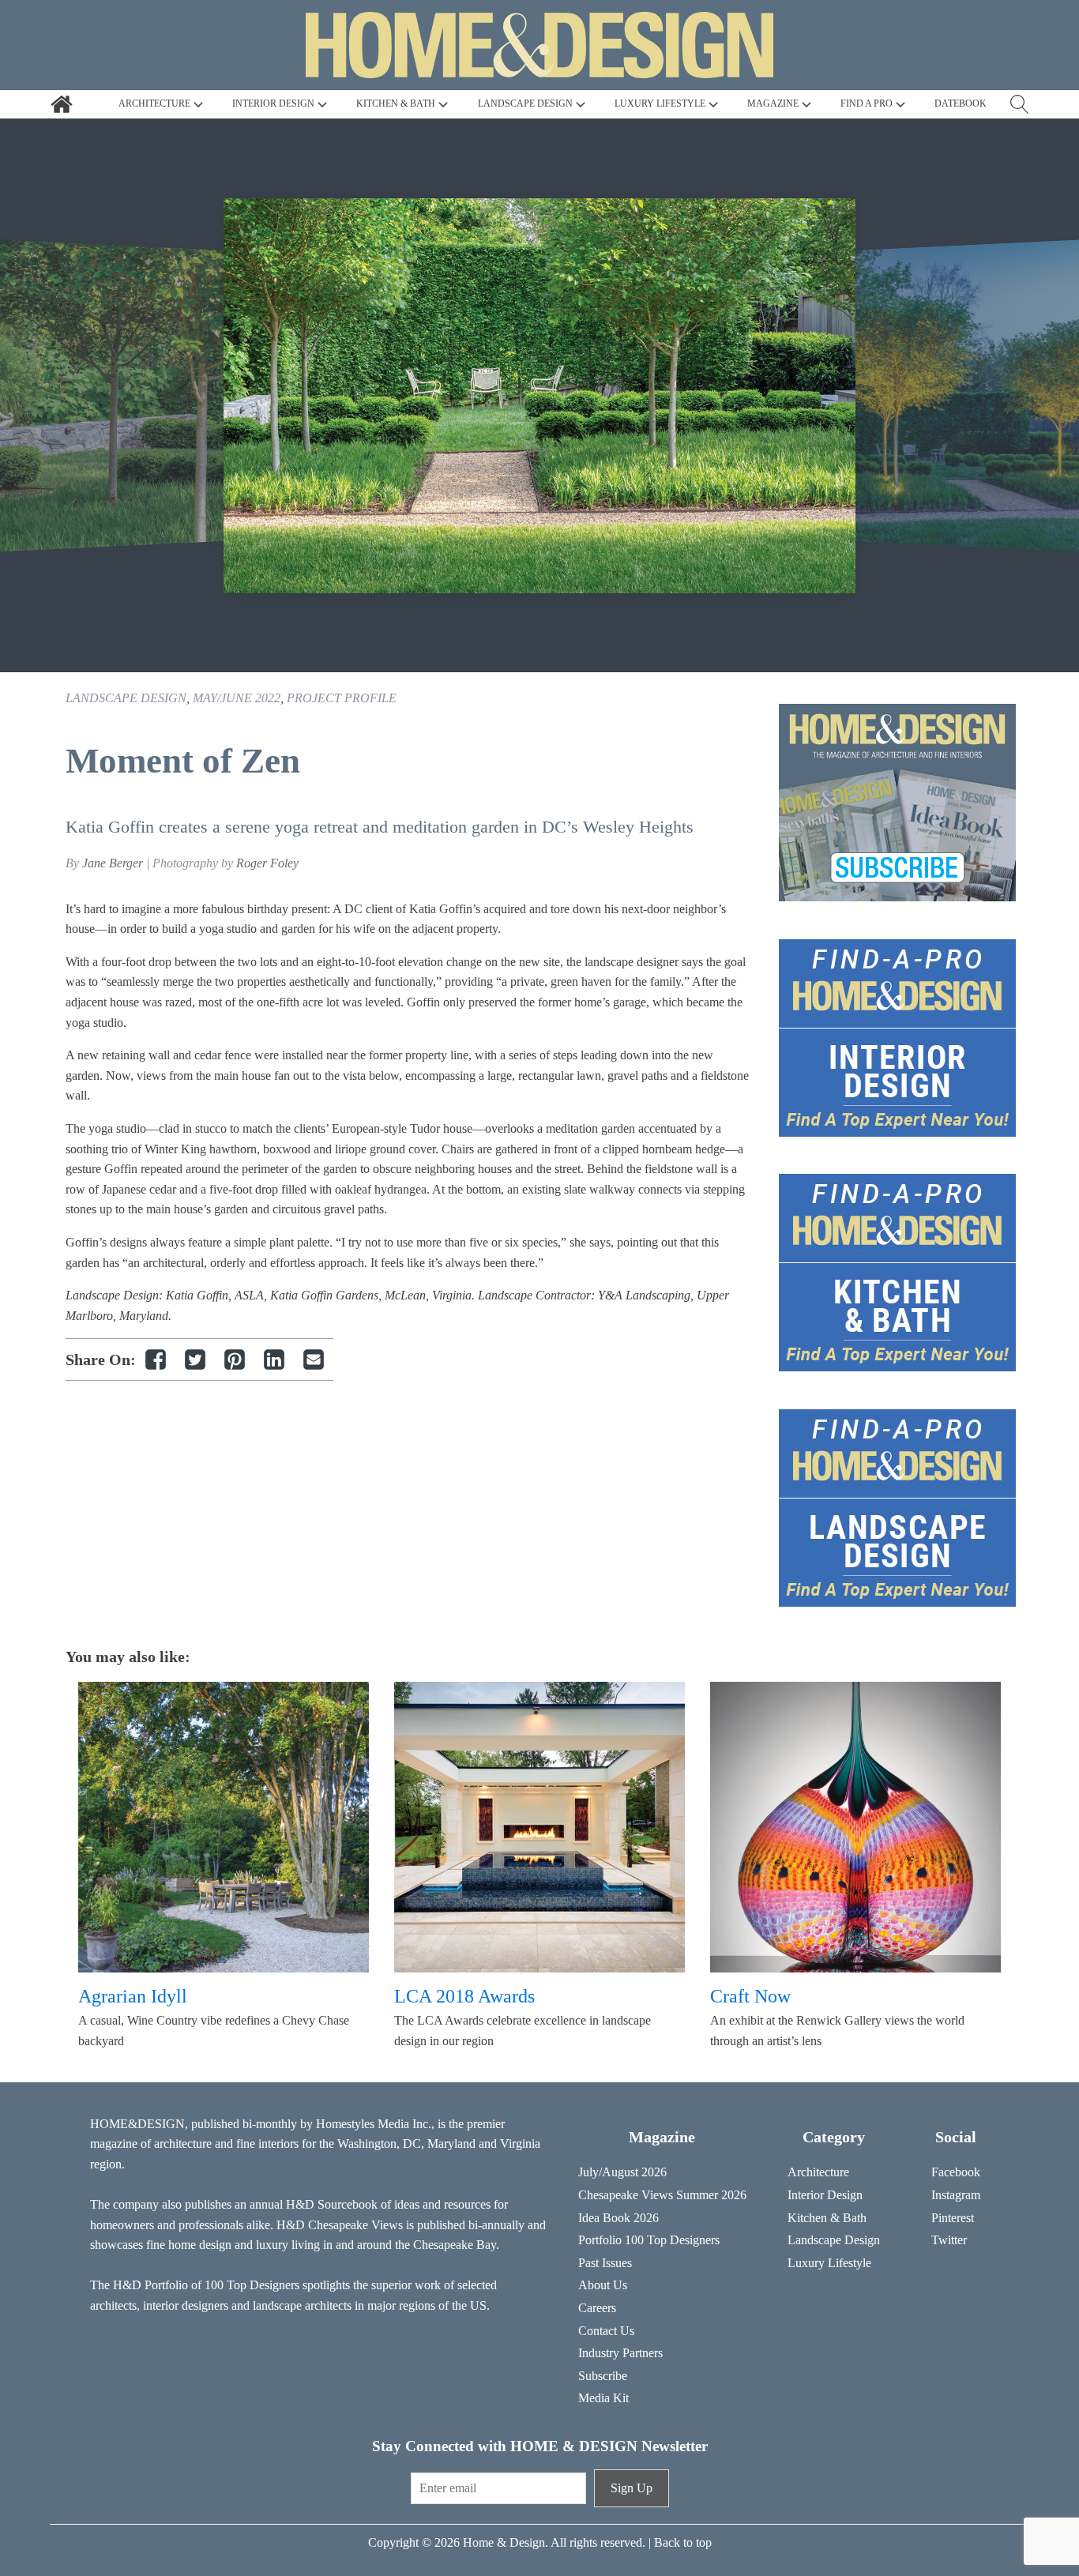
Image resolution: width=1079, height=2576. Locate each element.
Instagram (956, 2195)
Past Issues (605, 2263)
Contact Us (606, 2331)
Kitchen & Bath (827, 2218)
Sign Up (632, 2488)
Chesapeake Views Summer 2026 (662, 2195)
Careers (597, 2308)
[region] (539, 396)
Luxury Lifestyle (829, 2263)
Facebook (956, 2172)
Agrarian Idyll (133, 1996)
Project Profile (342, 698)
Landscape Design (126, 698)
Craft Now (750, 1996)
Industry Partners (620, 2353)
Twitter (949, 2240)
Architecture (818, 2172)
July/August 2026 (622, 2172)
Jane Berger (113, 863)
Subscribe (603, 2376)
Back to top (683, 2542)
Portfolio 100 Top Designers (649, 2240)
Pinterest (953, 2218)
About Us (603, 2285)
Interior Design (825, 2195)
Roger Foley (267, 863)
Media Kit (603, 2398)
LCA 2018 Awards (464, 1996)
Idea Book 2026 (618, 2218)
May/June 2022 (237, 698)
